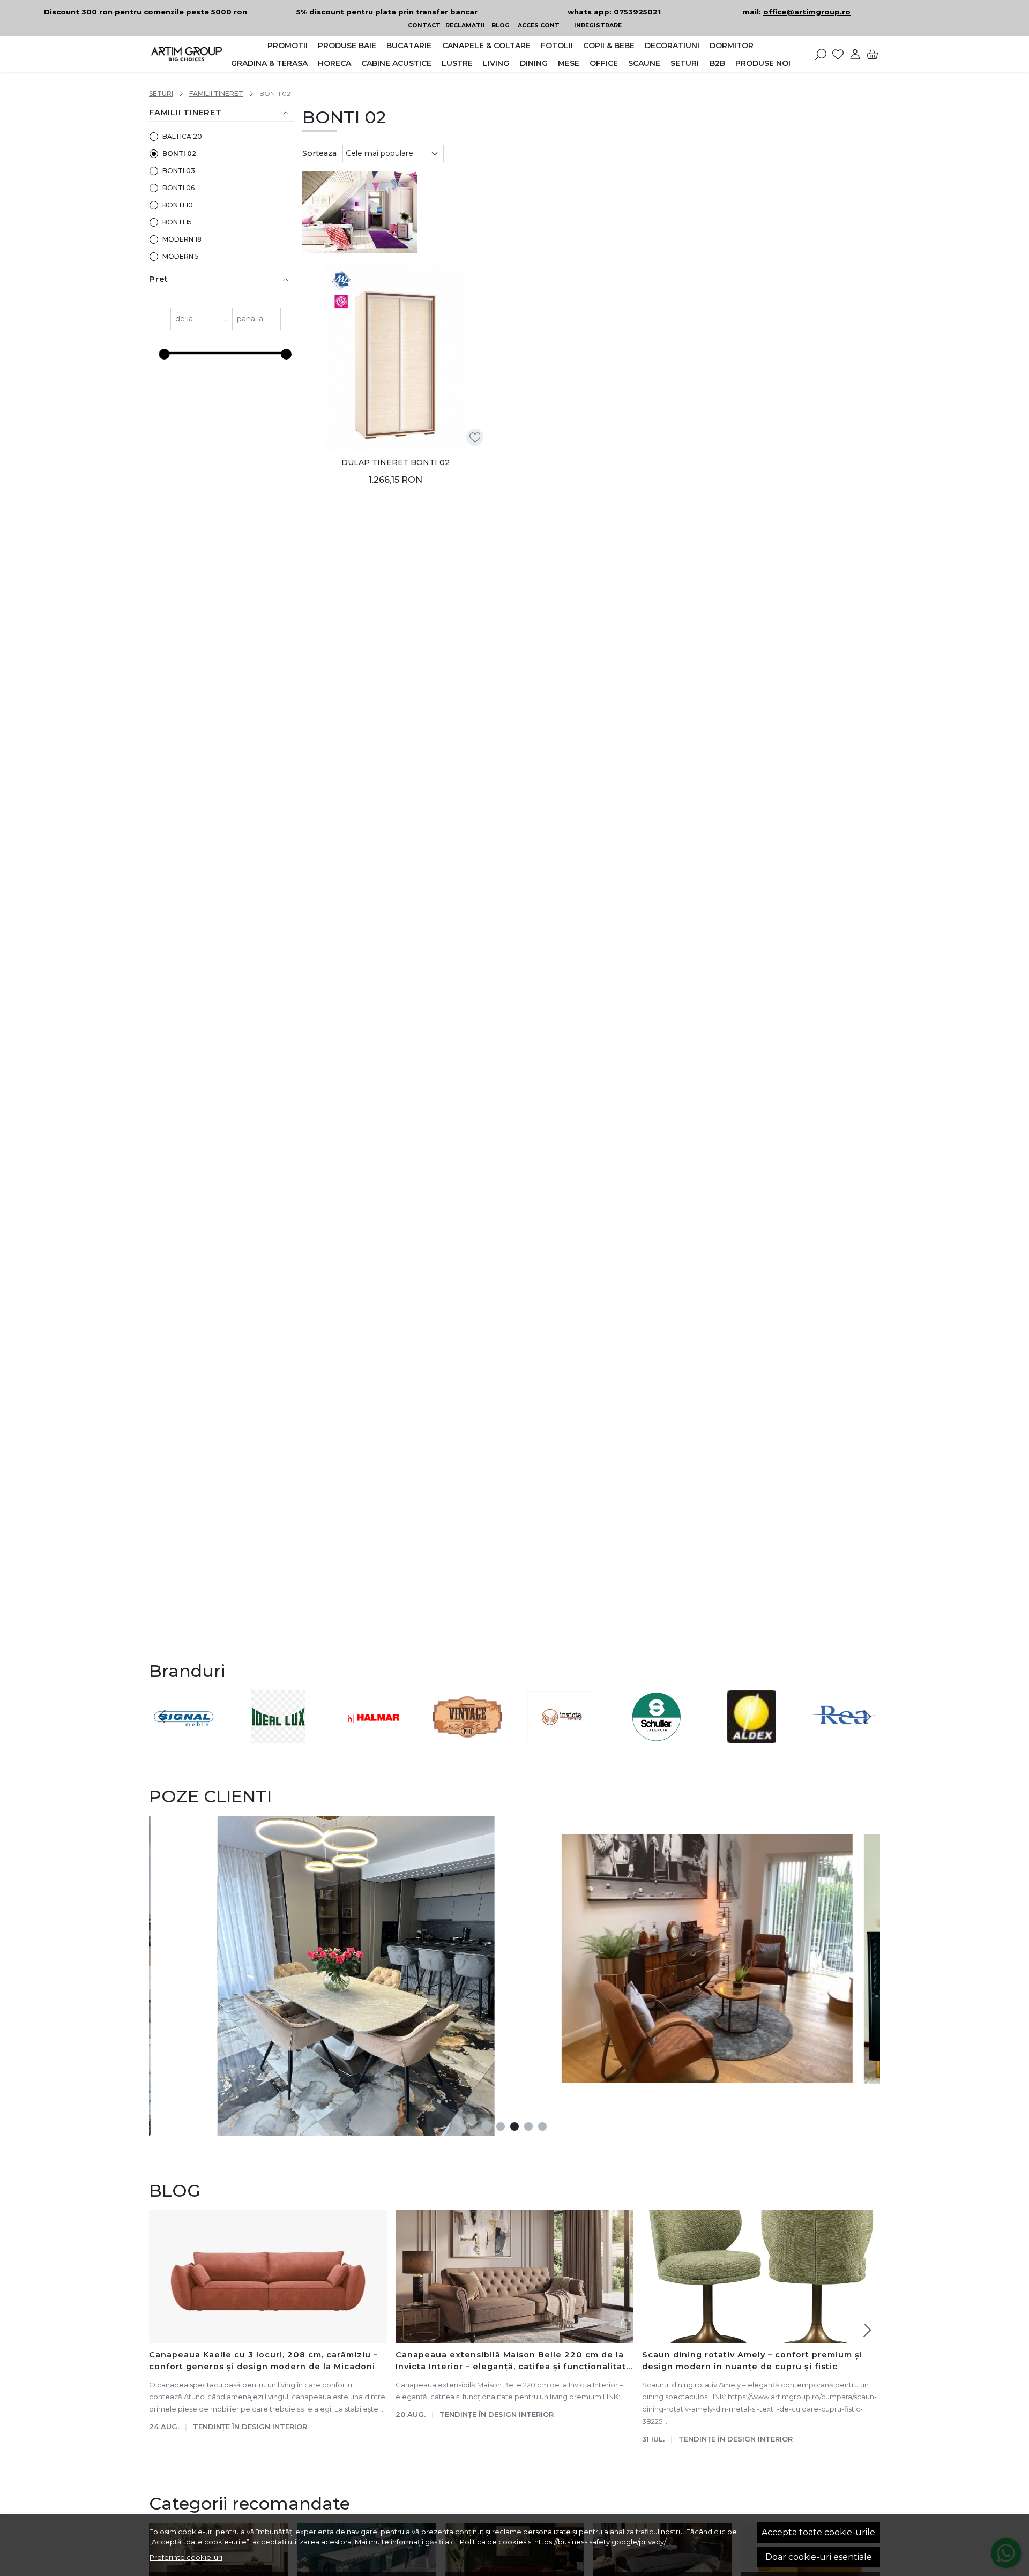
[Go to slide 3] (514, 2126)
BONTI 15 (177, 222)
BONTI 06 (178, 188)
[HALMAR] (373, 1737)
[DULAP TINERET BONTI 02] (396, 358)
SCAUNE (644, 63)
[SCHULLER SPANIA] (657, 1737)
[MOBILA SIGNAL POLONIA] (184, 1737)
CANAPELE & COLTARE (486, 46)
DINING (534, 63)
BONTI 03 (179, 171)
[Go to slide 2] (501, 2126)
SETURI (685, 63)
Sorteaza (319, 153)
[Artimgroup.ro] (187, 54)
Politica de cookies (493, 2542)
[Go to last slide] (162, 1717)
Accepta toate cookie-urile (818, 2532)
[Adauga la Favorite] (475, 437)
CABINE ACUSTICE (396, 63)
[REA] (846, 1737)
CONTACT (424, 25)
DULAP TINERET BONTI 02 (396, 462)
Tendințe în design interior (250, 2427)
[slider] (164, 354)
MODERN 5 (181, 256)
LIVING (496, 63)
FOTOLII (557, 46)
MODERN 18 (182, 239)
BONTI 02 (179, 153)
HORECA (334, 63)
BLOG (501, 25)
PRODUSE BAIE (347, 46)
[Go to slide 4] (528, 2126)
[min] (195, 320)
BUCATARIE (409, 46)
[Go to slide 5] (542, 2126)
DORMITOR (732, 46)
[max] (256, 320)
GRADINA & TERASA (269, 63)
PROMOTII (288, 46)
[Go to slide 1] (487, 2126)
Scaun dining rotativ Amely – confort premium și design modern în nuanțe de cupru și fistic (752, 2361)
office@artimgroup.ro (807, 12)
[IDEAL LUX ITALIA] (278, 1737)
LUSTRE (457, 63)
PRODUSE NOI (763, 63)
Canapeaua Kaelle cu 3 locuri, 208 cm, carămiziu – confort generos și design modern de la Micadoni (263, 2361)
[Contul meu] (855, 54)
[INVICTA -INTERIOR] (562, 1737)
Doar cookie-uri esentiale (819, 2557)
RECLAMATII (465, 25)
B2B (717, 63)
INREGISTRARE (598, 25)
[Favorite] (838, 54)
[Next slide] (867, 1717)
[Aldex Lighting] (751, 1737)
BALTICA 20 (182, 136)
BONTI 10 (178, 205)
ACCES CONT (539, 25)
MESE (569, 63)
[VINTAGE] (468, 1737)
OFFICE (604, 63)
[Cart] (872, 54)
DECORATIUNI (672, 46)
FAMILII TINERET (216, 93)
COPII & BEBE (609, 46)
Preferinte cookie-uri (186, 2557)
